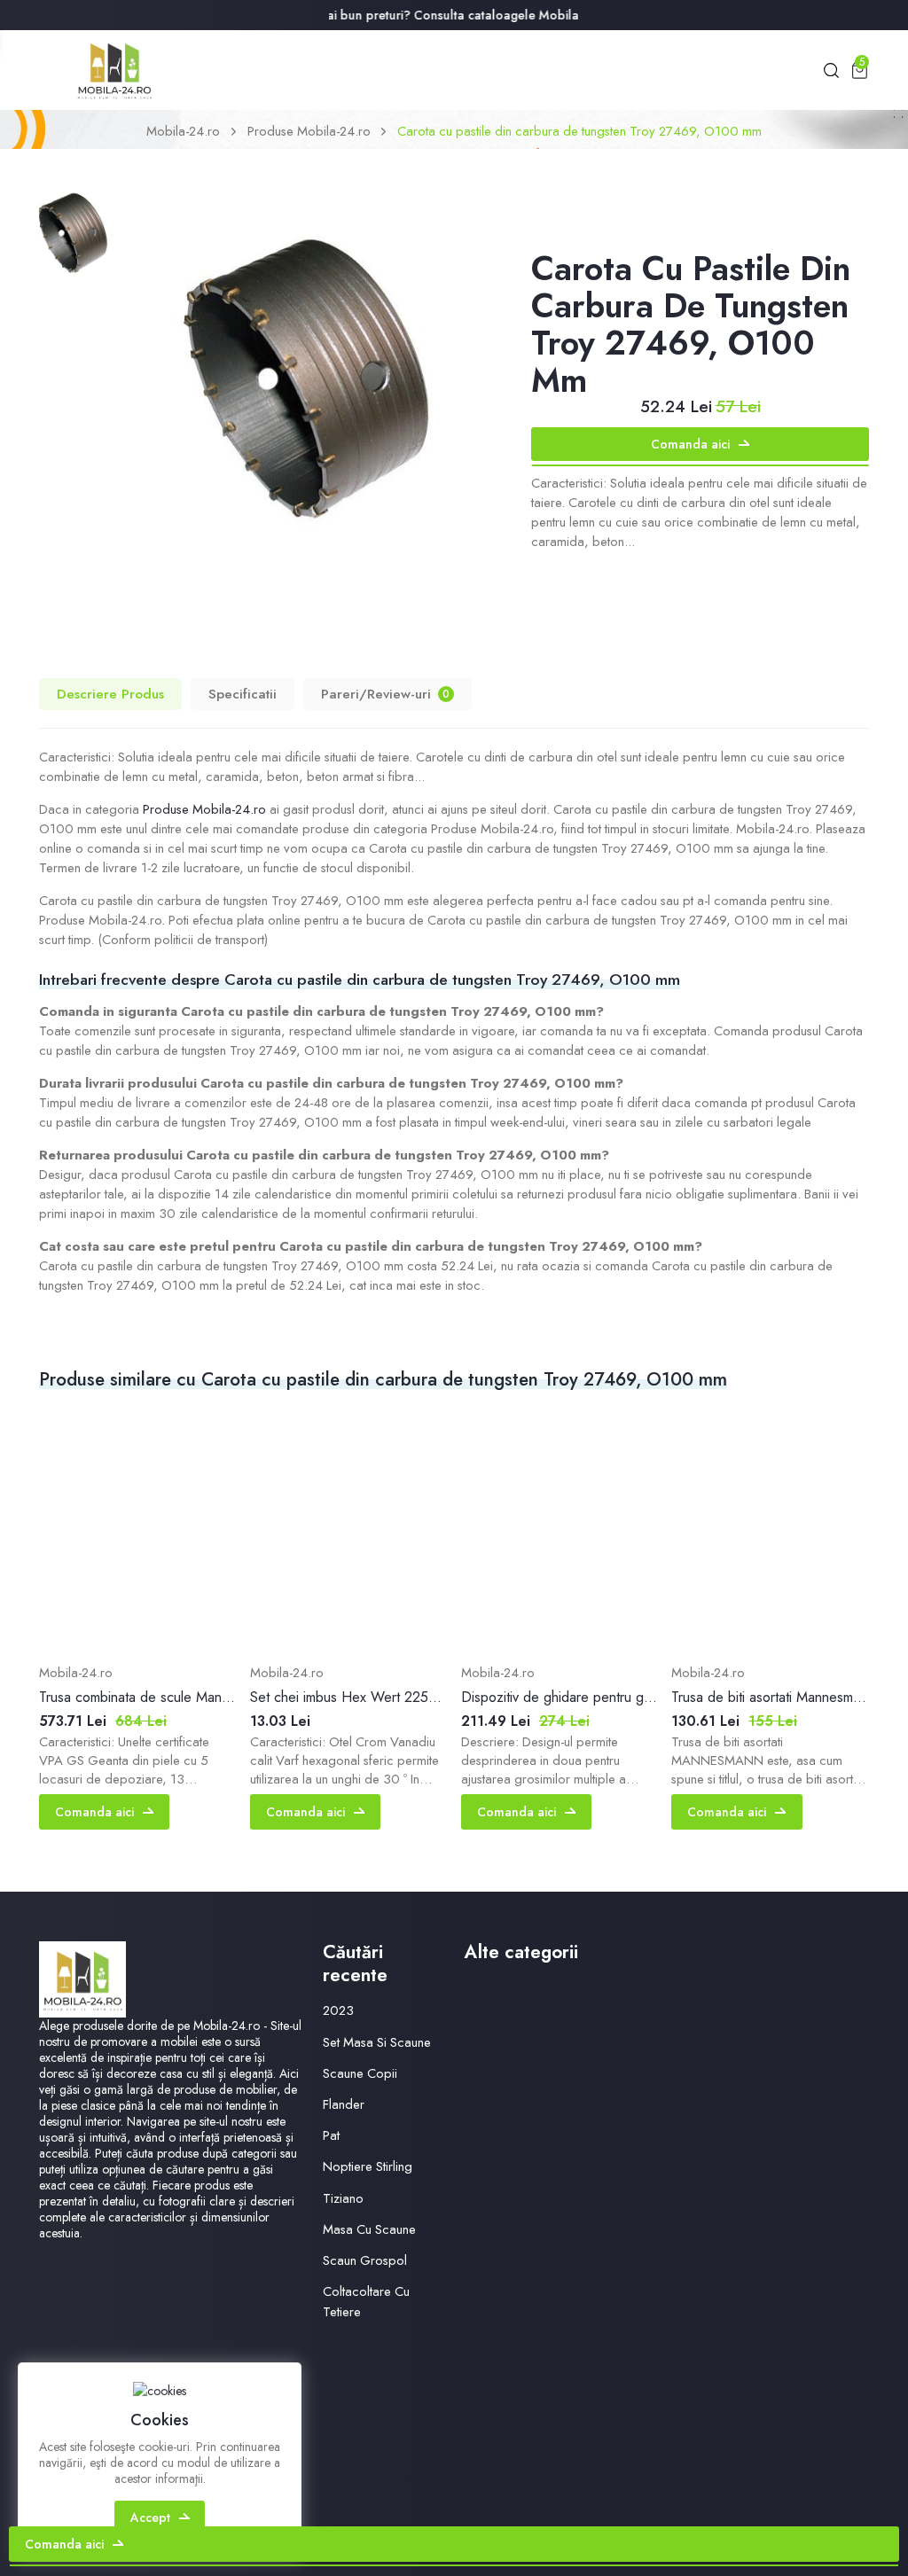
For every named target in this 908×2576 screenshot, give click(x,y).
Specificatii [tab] (243, 694)
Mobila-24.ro (183, 131)
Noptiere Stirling (368, 2166)
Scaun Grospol (365, 2260)
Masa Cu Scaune (369, 2229)
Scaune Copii (360, 2073)
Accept (150, 2517)
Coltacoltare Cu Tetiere (366, 2302)
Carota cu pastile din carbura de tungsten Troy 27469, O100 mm (579, 131)
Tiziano (343, 2198)
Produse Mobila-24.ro (309, 131)
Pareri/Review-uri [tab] (385, 694)
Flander (344, 2104)
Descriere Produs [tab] (110, 694)
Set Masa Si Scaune (377, 2042)
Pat (331, 2135)
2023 (338, 2010)
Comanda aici (690, 444)
